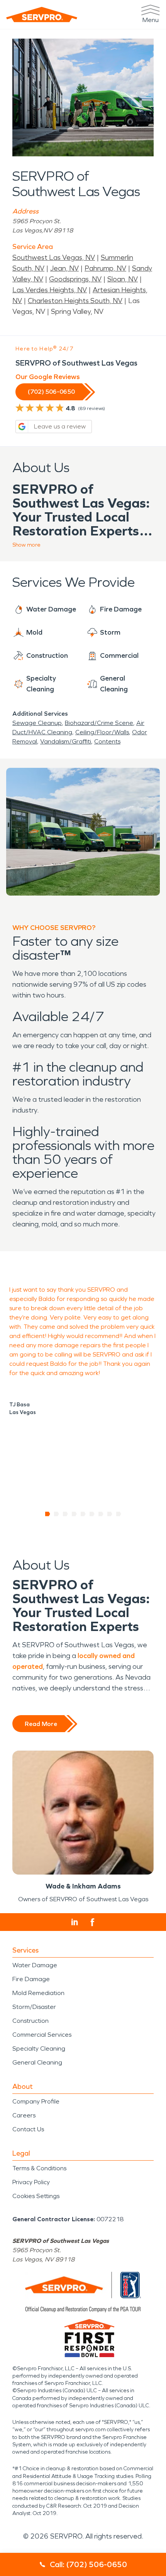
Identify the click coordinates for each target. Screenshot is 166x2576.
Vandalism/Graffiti (66, 741)
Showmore (26, 545)
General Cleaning (37, 2062)
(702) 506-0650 (51, 392)
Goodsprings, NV (75, 279)
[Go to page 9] (119, 1514)
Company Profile (36, 2101)
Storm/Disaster (34, 2007)
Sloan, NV (123, 279)
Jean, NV (64, 268)
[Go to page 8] (110, 1514)
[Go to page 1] (48, 1514)
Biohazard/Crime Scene (99, 723)
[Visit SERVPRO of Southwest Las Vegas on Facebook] (92, 1922)
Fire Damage (31, 1979)
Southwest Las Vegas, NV (54, 257)
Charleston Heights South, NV (75, 301)
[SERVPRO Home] (42, 14)
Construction (30, 2021)
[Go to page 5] (83, 1514)
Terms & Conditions (39, 2168)
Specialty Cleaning (39, 2048)
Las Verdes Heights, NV (50, 290)
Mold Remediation (38, 1993)
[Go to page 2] (57, 1514)
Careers (24, 2115)
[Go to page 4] (74, 1514)
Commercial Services (42, 2035)
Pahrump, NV (105, 268)
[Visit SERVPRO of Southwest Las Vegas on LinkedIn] (75, 1922)
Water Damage (35, 1965)
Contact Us (28, 2129)
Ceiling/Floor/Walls (102, 732)
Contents (107, 741)
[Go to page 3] (65, 1514)
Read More (41, 1724)
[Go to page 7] (101, 1514)
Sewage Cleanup (37, 723)
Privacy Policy (31, 2182)
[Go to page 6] (92, 1514)
